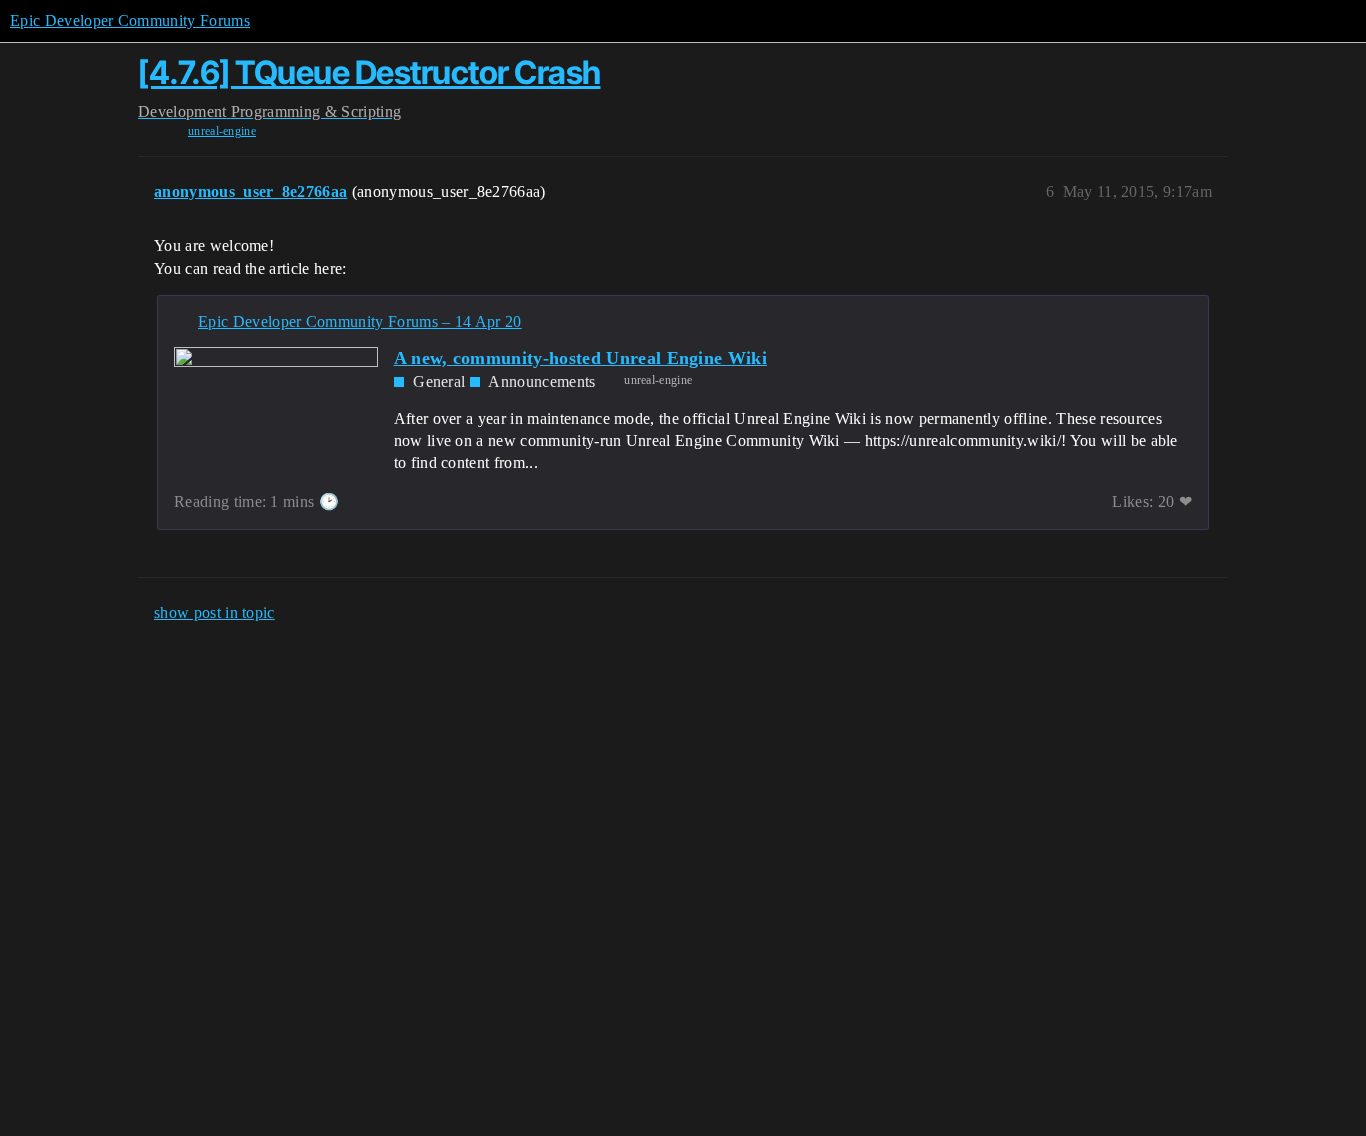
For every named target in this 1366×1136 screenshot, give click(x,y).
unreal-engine (222, 131)
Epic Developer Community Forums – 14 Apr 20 (360, 321)
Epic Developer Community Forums (130, 20)
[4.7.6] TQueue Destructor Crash (369, 72)
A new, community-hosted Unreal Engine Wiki (580, 358)
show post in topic (214, 612)
